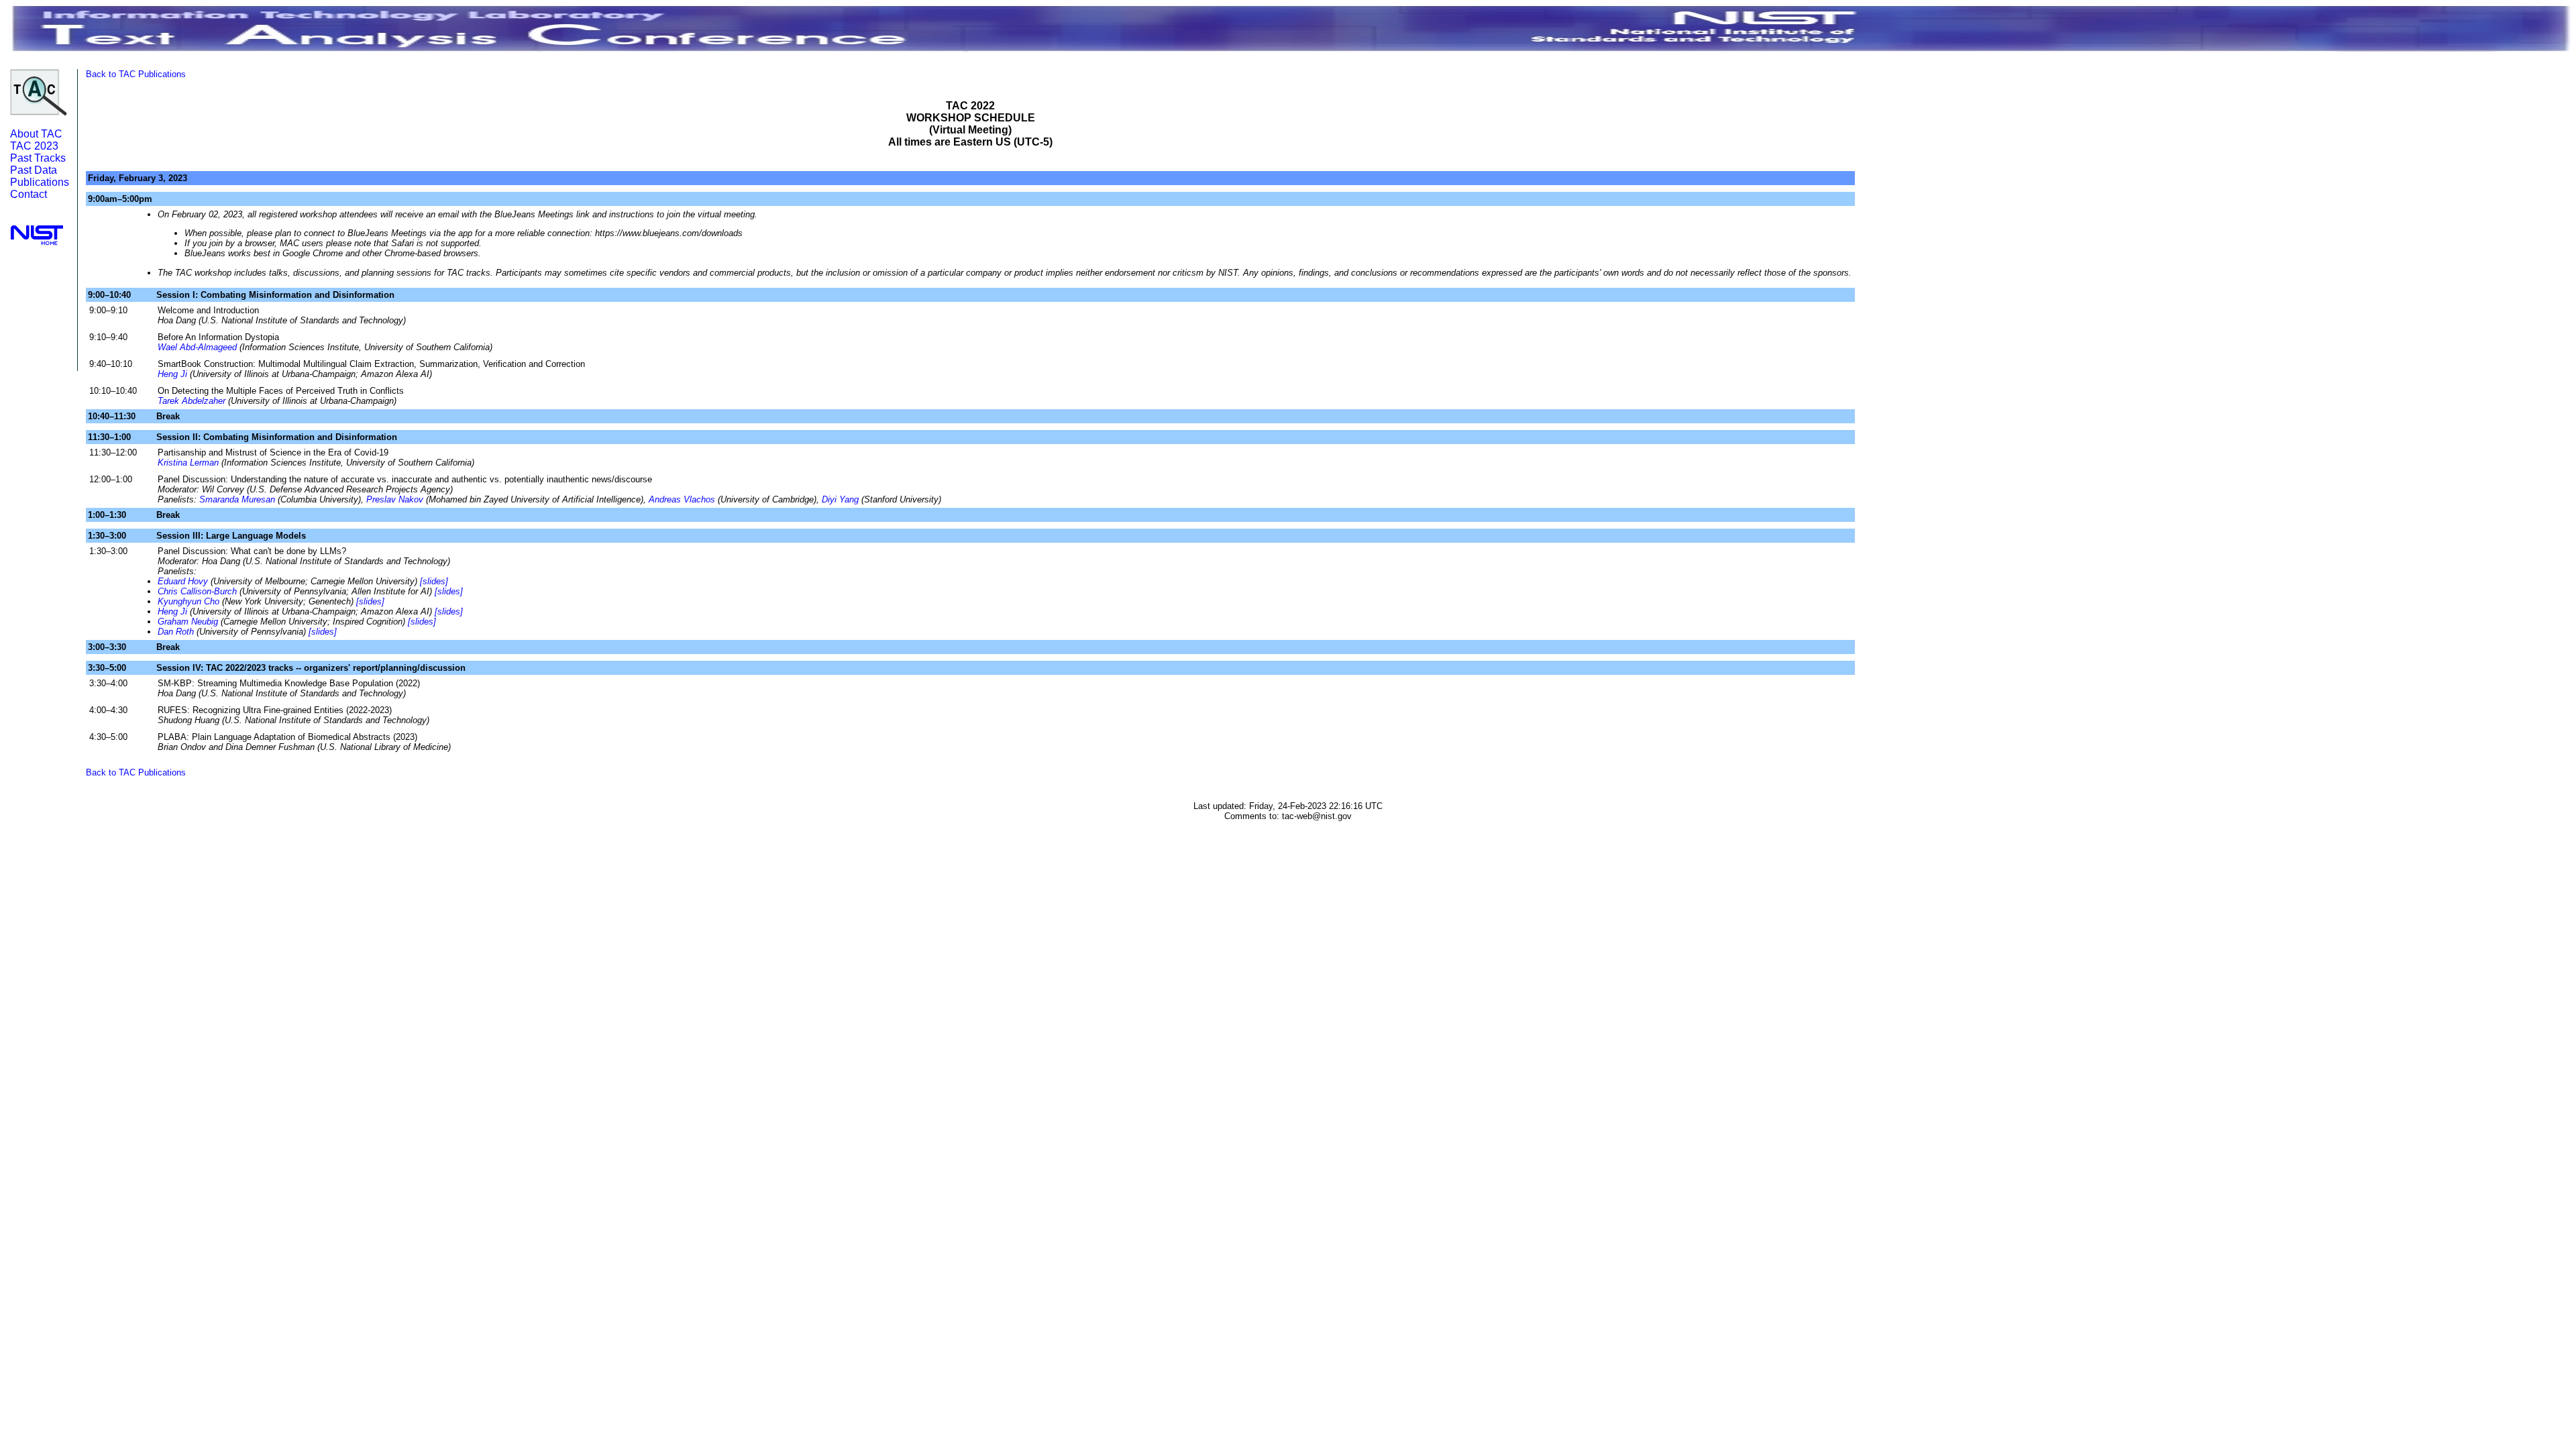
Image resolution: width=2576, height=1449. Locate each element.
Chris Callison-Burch (197, 591)
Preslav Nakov (395, 499)
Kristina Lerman (188, 463)
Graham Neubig (188, 622)
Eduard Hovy (183, 581)
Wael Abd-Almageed (197, 347)
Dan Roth (176, 632)
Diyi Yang (840, 499)
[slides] (434, 581)
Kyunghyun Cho (189, 601)
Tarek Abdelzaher (192, 401)
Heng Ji (172, 374)
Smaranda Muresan (237, 499)
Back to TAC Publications (136, 74)
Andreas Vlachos (682, 499)
